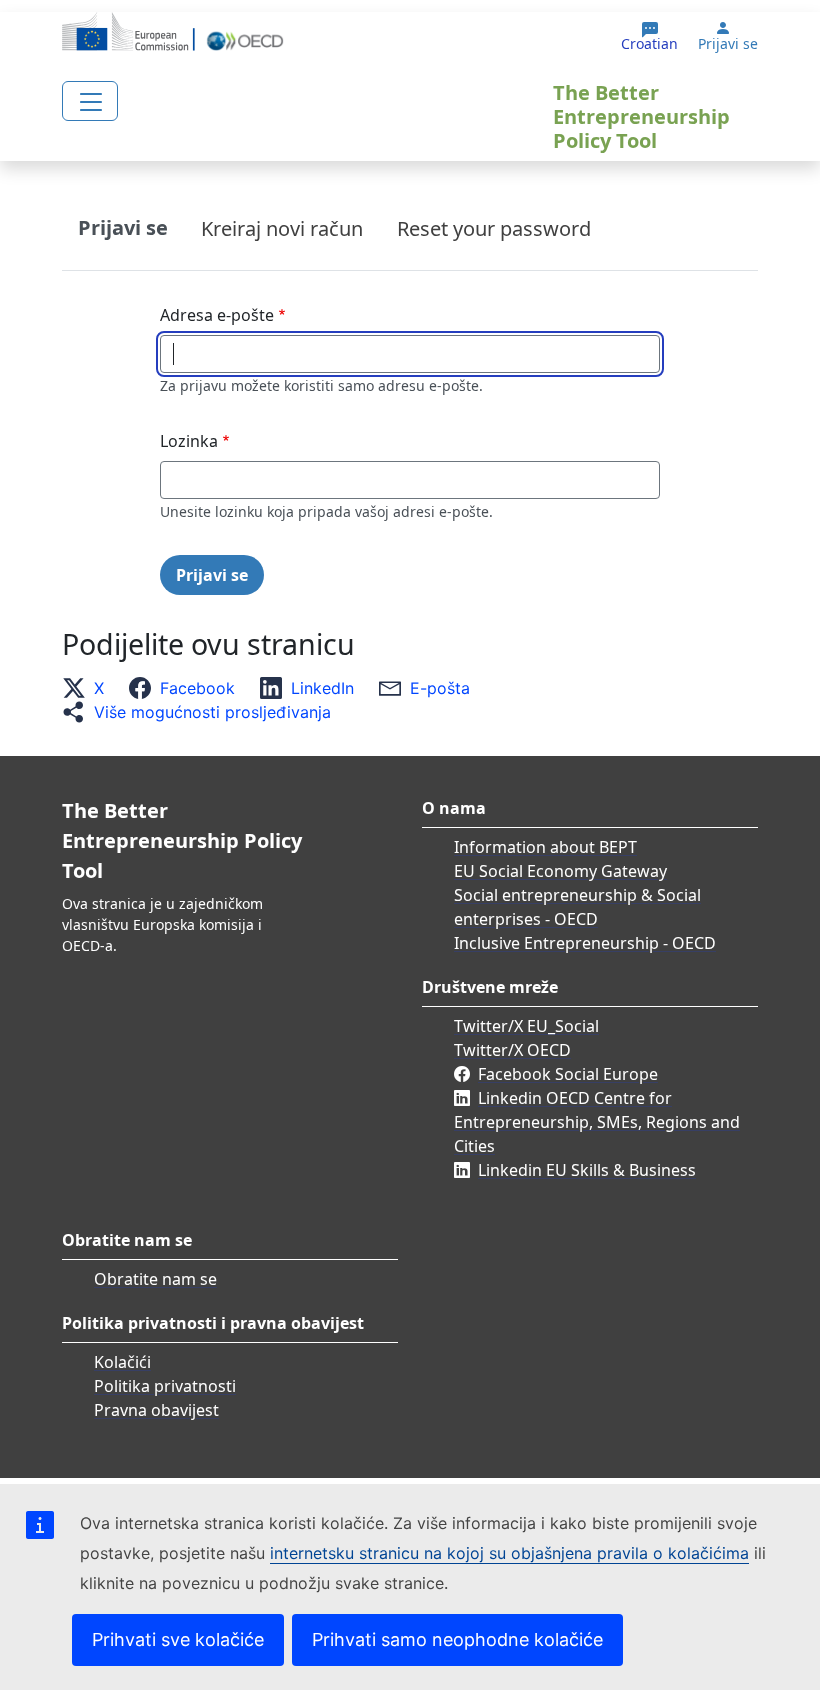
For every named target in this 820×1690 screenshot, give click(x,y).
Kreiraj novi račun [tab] (282, 228)
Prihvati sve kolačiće (178, 1639)
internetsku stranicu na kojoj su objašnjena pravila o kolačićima (509, 1553)
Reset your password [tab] (494, 228)
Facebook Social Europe (568, 1074)
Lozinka (189, 441)
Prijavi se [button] (728, 44)
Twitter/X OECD (512, 1050)
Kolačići (122, 1362)
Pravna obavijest (156, 1410)
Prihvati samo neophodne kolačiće (457, 1639)
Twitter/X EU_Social (526, 1026)
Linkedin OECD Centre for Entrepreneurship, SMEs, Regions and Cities (597, 1122)
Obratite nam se (155, 1279)
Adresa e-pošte (217, 315)
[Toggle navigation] (90, 101)
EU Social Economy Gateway (560, 871)
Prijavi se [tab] (123, 227)
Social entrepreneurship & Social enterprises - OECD (577, 907)
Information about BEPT (545, 847)
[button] (89, 688)
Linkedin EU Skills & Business (587, 1170)
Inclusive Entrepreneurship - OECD (585, 943)
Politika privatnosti (165, 1386)
